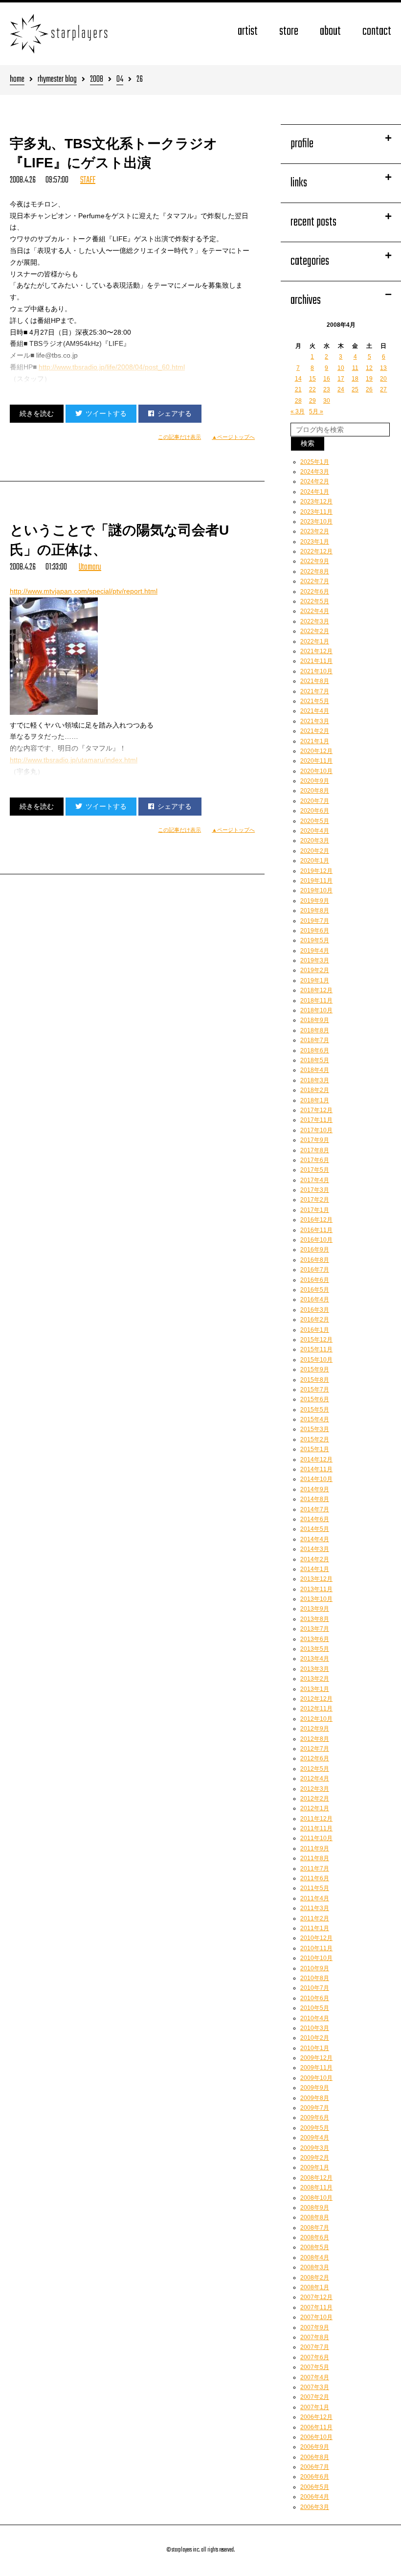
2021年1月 (315, 741)
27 (383, 389)
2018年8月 (315, 1030)
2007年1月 (315, 2407)
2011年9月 (315, 1848)
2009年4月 (315, 2138)
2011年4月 (315, 1898)
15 (312, 379)
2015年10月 (316, 1360)
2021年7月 (315, 691)
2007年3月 (315, 2387)
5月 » (316, 411)
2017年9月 (315, 1140)
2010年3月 (315, 2028)
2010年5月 (315, 2008)
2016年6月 (315, 1280)
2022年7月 (315, 581)
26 (369, 389)
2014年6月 (315, 1519)
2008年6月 (315, 2237)
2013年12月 (316, 1579)
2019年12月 (316, 871)
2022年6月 (315, 592)
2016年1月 (315, 1330)
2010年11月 (316, 1948)
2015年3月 (315, 1429)
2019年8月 (315, 911)
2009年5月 (315, 2128)
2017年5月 (315, 1170)
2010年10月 (316, 1958)
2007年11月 (316, 2307)
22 (312, 389)
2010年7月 (315, 1988)
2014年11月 (316, 1469)
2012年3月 (315, 1789)
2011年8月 (315, 1858)
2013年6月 (315, 1639)
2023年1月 (315, 542)
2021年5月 (315, 701)
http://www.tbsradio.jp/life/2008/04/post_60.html (112, 367)
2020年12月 (316, 751)
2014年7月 (315, 1509)
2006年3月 (315, 2507)
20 (383, 379)
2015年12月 (316, 1340)
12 (369, 368)
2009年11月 (316, 2068)
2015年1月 (315, 1449)
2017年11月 (316, 1120)
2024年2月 (315, 481)
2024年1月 (315, 492)
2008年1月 (315, 2287)
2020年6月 (315, 811)
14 (298, 379)
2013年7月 (315, 1629)
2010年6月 (315, 1998)
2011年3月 (315, 1908)
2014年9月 (315, 1489)
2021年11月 (316, 661)
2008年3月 (315, 2267)
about (330, 32)
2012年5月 (315, 1769)
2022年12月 (316, 551)
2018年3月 (315, 1080)
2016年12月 (316, 1220)
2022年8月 (315, 571)
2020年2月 (315, 851)
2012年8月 (315, 1739)
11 (355, 368)
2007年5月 (315, 2367)
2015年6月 (315, 1399)
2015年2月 (315, 1439)
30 (327, 401)
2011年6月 (315, 1878)
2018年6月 (315, 1050)
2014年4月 (315, 1539)
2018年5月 (315, 1060)
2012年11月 (316, 1709)
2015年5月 (315, 1410)
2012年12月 (316, 1699)
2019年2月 (315, 970)
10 (341, 368)
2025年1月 (315, 462)
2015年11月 (316, 1349)
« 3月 (298, 411)
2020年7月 (315, 801)
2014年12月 (316, 1459)
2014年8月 (315, 1499)
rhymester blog (57, 80)
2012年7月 (315, 1749)
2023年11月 (316, 512)
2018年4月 (315, 1070)
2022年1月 (315, 641)
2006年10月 (316, 2437)
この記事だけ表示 (179, 437)
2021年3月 (315, 721)
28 (298, 401)
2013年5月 (315, 1649)
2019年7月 (315, 921)
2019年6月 (315, 931)
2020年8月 (315, 791)
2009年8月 (315, 2098)
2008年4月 (315, 2257)
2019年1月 (315, 980)
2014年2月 (315, 1559)
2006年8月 (315, 2457)
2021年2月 (315, 731)
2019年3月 (315, 960)
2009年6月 (315, 2118)
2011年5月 (315, 1888)
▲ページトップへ (233, 437)
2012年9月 (315, 1729)
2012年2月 (315, 1799)
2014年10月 (316, 1479)
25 (355, 389)
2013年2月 (315, 1679)
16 (327, 379)
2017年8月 (315, 1150)
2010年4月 (315, 2018)
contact (377, 32)
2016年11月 (316, 1230)
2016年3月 (315, 1310)
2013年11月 (316, 1589)
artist (248, 32)
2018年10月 (316, 1010)
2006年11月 (316, 2427)
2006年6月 (315, 2477)
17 (341, 379)
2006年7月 (315, 2467)
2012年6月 (315, 1758)
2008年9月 (315, 2208)
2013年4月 (315, 1659)
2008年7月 (315, 2228)
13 (383, 368)
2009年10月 (316, 2078)
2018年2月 (315, 1090)
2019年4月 (315, 951)
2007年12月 (316, 2297)
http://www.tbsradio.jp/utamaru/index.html (74, 760)
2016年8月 (315, 1260)
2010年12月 (316, 1938)
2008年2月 (315, 2278)
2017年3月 (315, 1190)
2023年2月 (315, 531)
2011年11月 (316, 1828)
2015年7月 (315, 1390)
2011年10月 (316, 1838)
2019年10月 (316, 890)
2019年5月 (315, 940)
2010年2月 (315, 2038)
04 (120, 80)
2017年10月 (316, 1130)
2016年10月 (316, 1240)
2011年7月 (315, 1869)
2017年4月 (315, 1180)
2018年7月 (315, 1040)
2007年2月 (315, 2397)
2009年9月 (315, 2088)
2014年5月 (315, 1529)
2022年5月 (315, 601)
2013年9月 (315, 1609)
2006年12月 (316, 2417)
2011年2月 (315, 1918)
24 (341, 389)
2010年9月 (315, 1968)
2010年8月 (315, 1978)
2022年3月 (315, 621)
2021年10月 (316, 671)
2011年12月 (316, 1819)
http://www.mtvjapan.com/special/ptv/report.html (84, 591)
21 (298, 389)
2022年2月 (315, 631)
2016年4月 (315, 1299)
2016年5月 (315, 1290)
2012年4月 (315, 1778)
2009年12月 (316, 2058)
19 (369, 379)
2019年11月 (316, 881)
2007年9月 (315, 2327)
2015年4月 (315, 1419)
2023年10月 (316, 522)
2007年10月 (316, 2317)
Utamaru (90, 567)
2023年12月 (316, 502)
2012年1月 (315, 1808)
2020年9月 (315, 781)
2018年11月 (316, 1001)
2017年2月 (315, 1200)
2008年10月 (316, 2198)
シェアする (175, 413)
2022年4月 (315, 611)
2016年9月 (315, 1250)
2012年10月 (316, 1719)
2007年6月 (315, 2357)
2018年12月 (316, 990)
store (289, 32)
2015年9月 (315, 1369)
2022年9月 (315, 561)
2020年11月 (316, 761)
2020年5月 (315, 821)
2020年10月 (316, 771)
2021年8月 (315, 681)
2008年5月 (315, 2247)
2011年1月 (315, 1928)
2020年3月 (315, 841)
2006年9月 (315, 2447)
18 (355, 379)
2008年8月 (315, 2217)
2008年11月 (316, 2188)
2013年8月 (315, 1619)
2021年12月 (316, 651)
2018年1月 (315, 1100)
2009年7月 (315, 2108)
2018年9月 (315, 1020)
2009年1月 (315, 2167)
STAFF (88, 180)
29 (312, 401)
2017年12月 (316, 1110)
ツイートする (106, 413)
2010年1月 (315, 2048)
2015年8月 (315, 1380)
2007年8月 (315, 2337)
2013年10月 (316, 1599)
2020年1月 (315, 861)
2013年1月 (315, 1689)
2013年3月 (315, 1669)
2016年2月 (315, 1320)
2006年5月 (315, 2487)
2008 (97, 80)
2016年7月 (315, 1270)
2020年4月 (315, 831)
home (17, 80)
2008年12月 (316, 2178)
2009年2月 (315, 2158)
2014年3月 (315, 1549)
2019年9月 (315, 901)
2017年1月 (315, 1210)
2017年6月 (315, 1160)
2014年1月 (315, 1569)
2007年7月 (315, 2347)
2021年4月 (315, 711)
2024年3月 (315, 472)
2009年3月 (315, 2148)
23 (327, 389)
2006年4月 (315, 2497)
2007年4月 (315, 2377)
